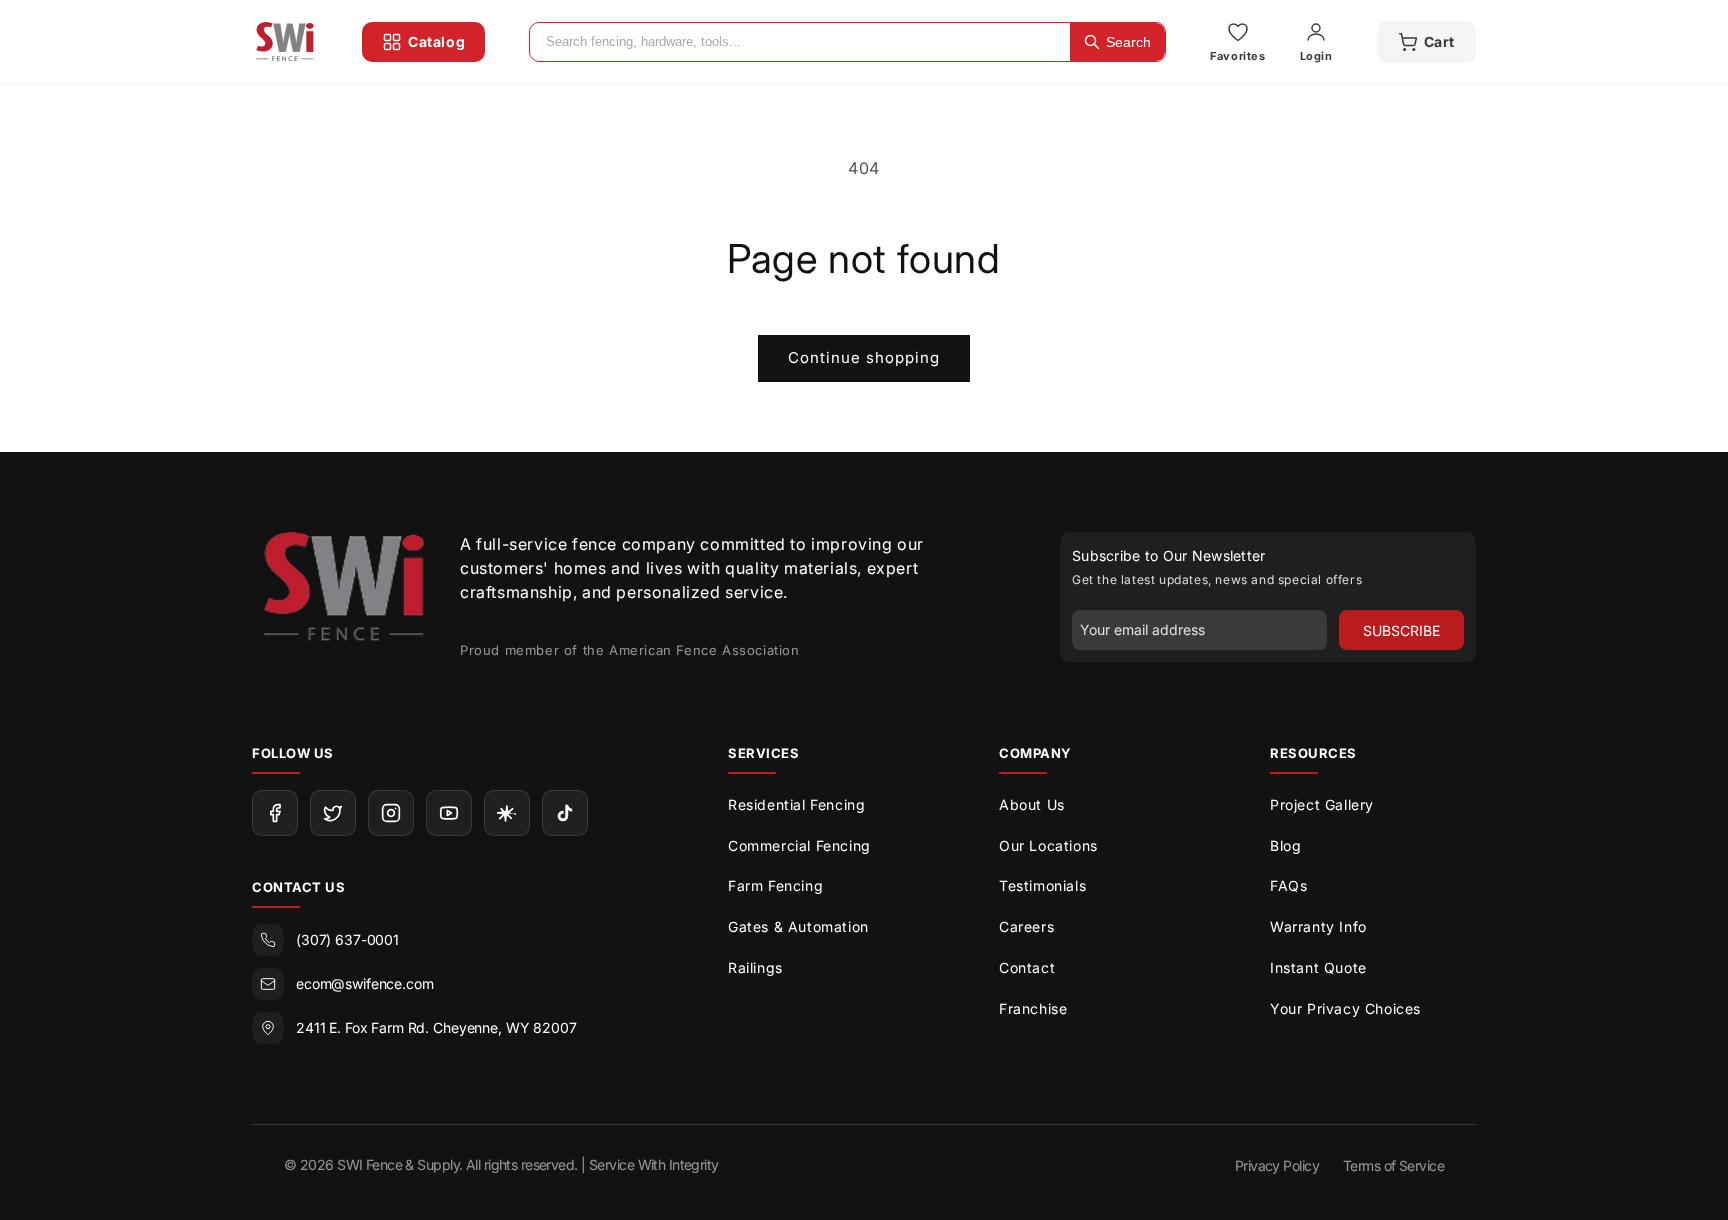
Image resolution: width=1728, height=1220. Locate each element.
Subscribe (1401, 630)
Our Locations (1048, 845)
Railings (755, 967)
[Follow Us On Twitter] (333, 813)
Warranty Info (1318, 926)
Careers (1026, 926)
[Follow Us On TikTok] (565, 813)
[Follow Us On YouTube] (449, 813)
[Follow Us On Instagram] (391, 813)
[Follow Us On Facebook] (275, 813)
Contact (1027, 967)
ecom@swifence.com (365, 983)
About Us (1032, 804)
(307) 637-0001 (347, 939)
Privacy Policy (1277, 1165)
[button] (1426, 42)
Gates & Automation (798, 926)
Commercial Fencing (799, 845)
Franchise (1033, 1008)
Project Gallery (1322, 804)
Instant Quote (1318, 967)
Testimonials (1042, 885)
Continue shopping (864, 357)
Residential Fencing (796, 804)
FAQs (1288, 885)
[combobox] (800, 42)
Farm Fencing (775, 885)
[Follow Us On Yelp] (507, 813)
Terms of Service (1393, 1165)
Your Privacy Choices (1345, 1008)
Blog (1285, 845)
